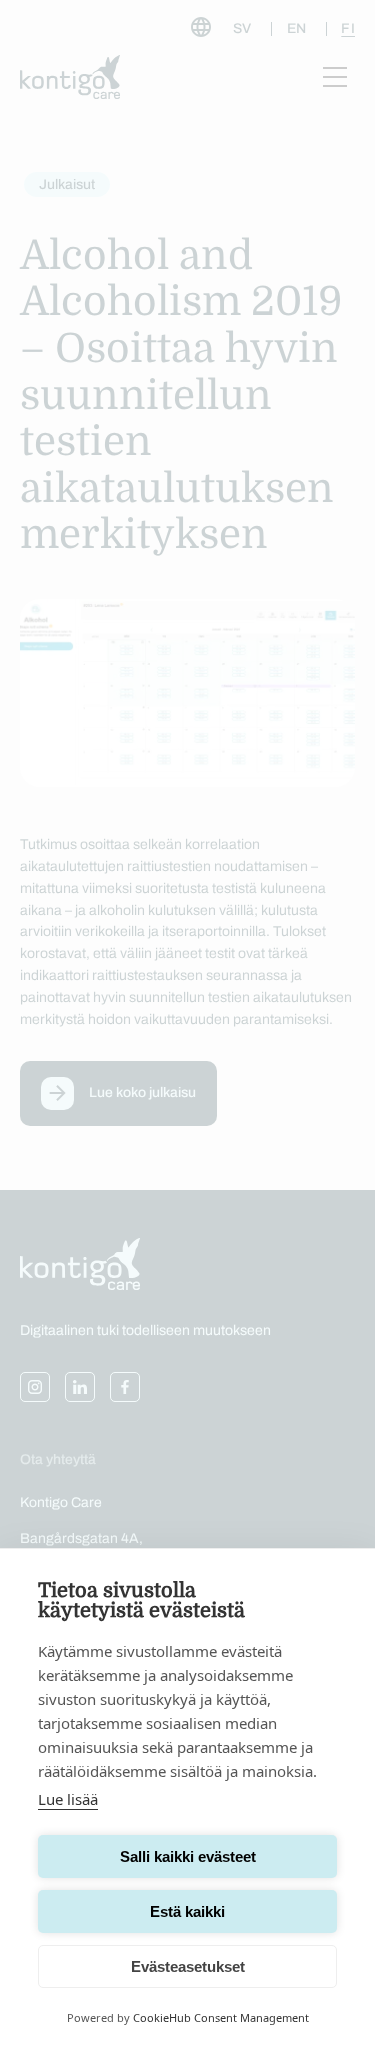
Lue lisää (68, 1799)
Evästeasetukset (188, 1966)
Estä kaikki (187, 1911)
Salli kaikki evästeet (188, 1856)
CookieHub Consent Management (221, 2017)
